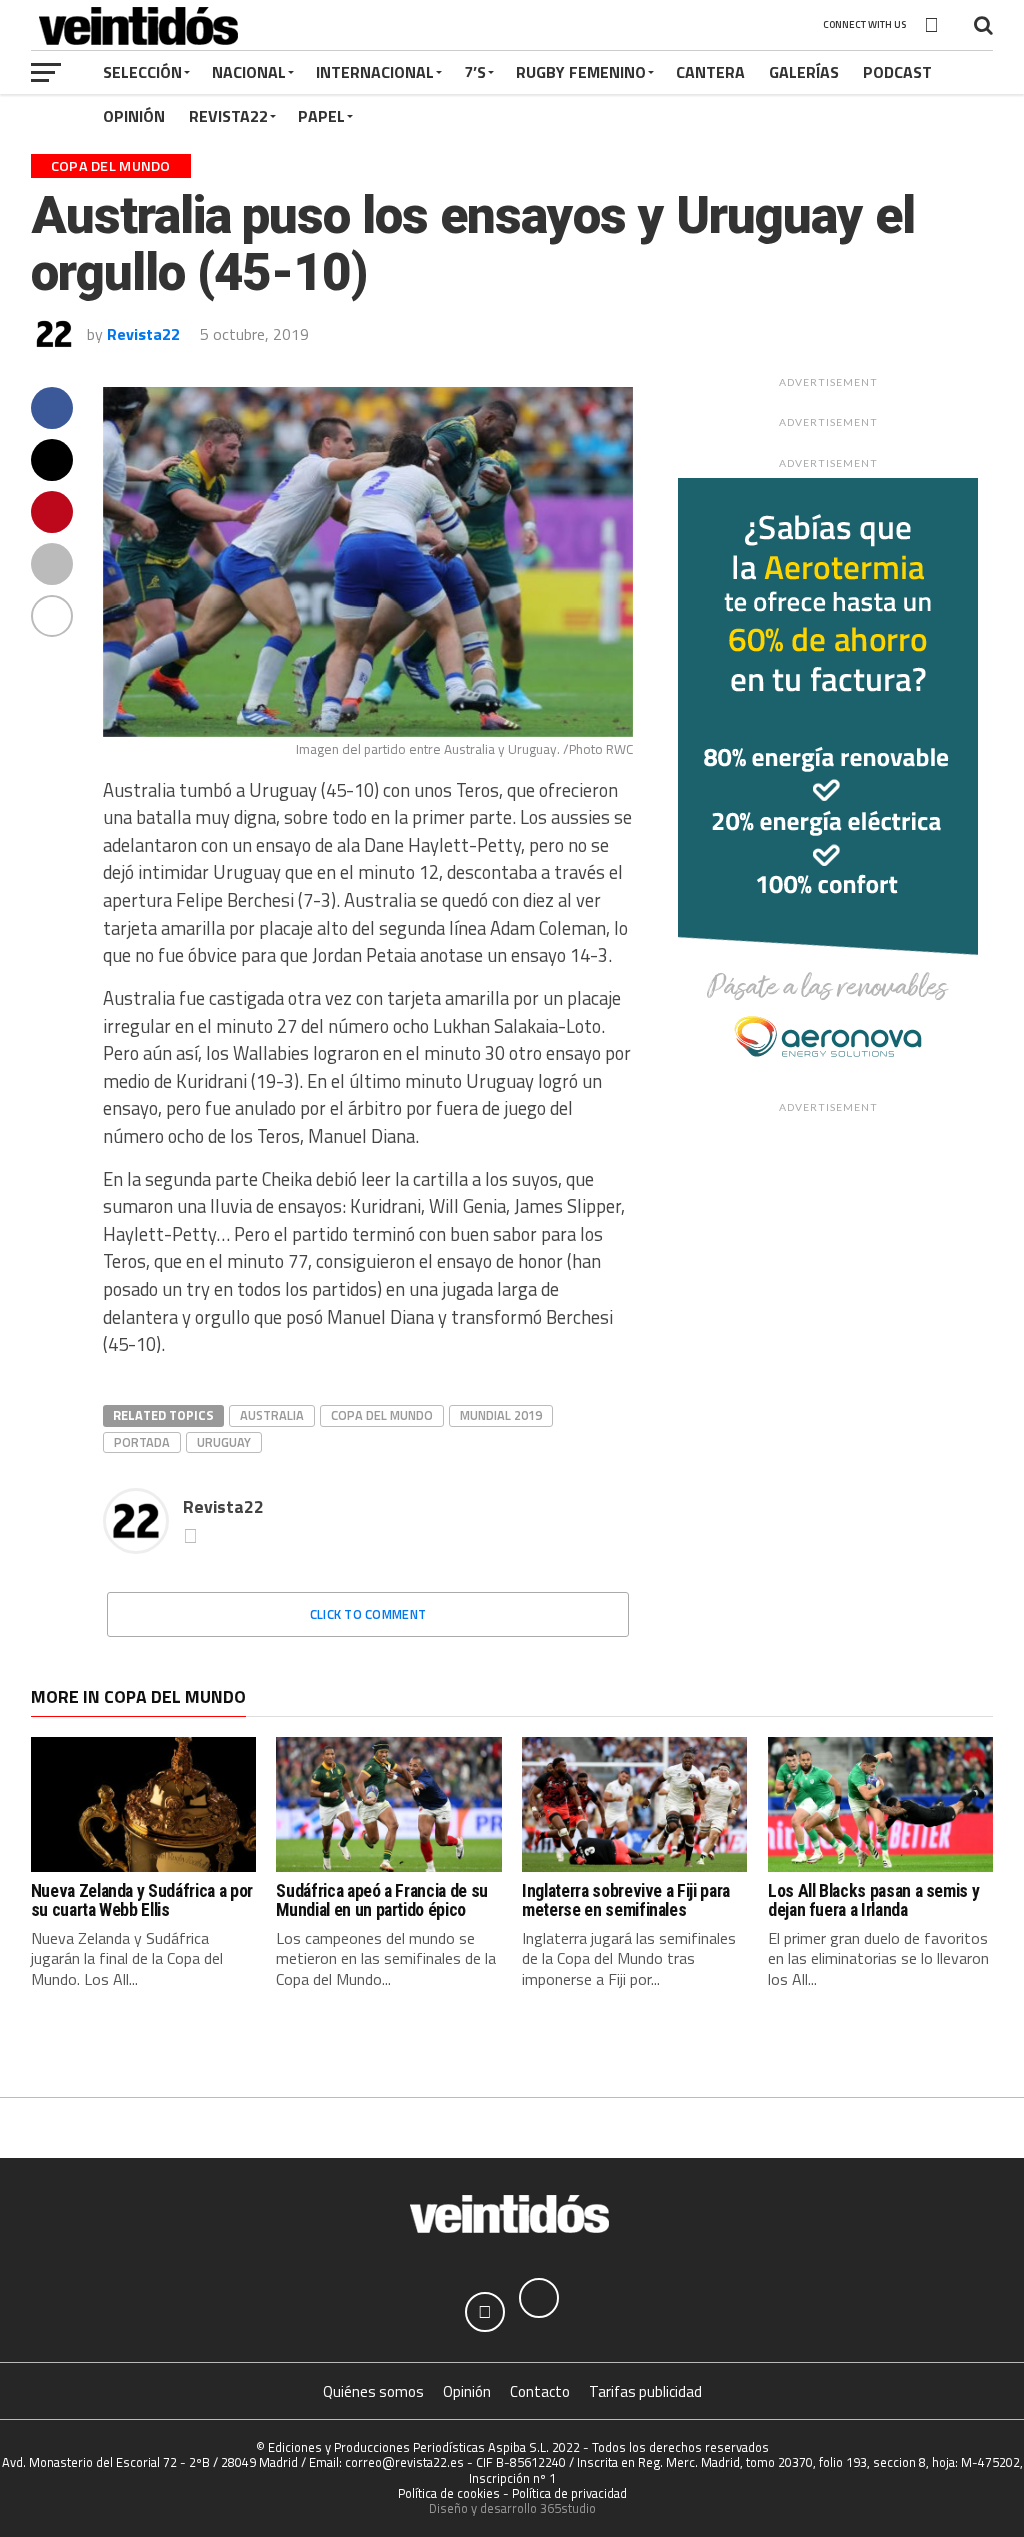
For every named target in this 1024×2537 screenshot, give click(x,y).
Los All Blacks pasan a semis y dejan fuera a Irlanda (873, 1900)
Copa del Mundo (382, 1415)
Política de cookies (449, 2493)
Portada (142, 1442)
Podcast (897, 72)
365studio (568, 2508)
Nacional (249, 72)
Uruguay (224, 1442)
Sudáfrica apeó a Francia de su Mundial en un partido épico (381, 1900)
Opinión (134, 116)
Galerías (804, 72)
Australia (272, 1415)
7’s (475, 72)
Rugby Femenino (581, 72)
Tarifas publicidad (645, 2391)
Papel (321, 116)
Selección (142, 72)
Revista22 (228, 116)
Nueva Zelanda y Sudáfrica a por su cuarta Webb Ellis (142, 1900)
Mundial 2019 (501, 1415)
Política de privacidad (569, 2493)
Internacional (375, 72)
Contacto (540, 2391)
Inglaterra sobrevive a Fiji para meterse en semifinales (626, 1900)
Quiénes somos (373, 2391)
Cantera (710, 72)
